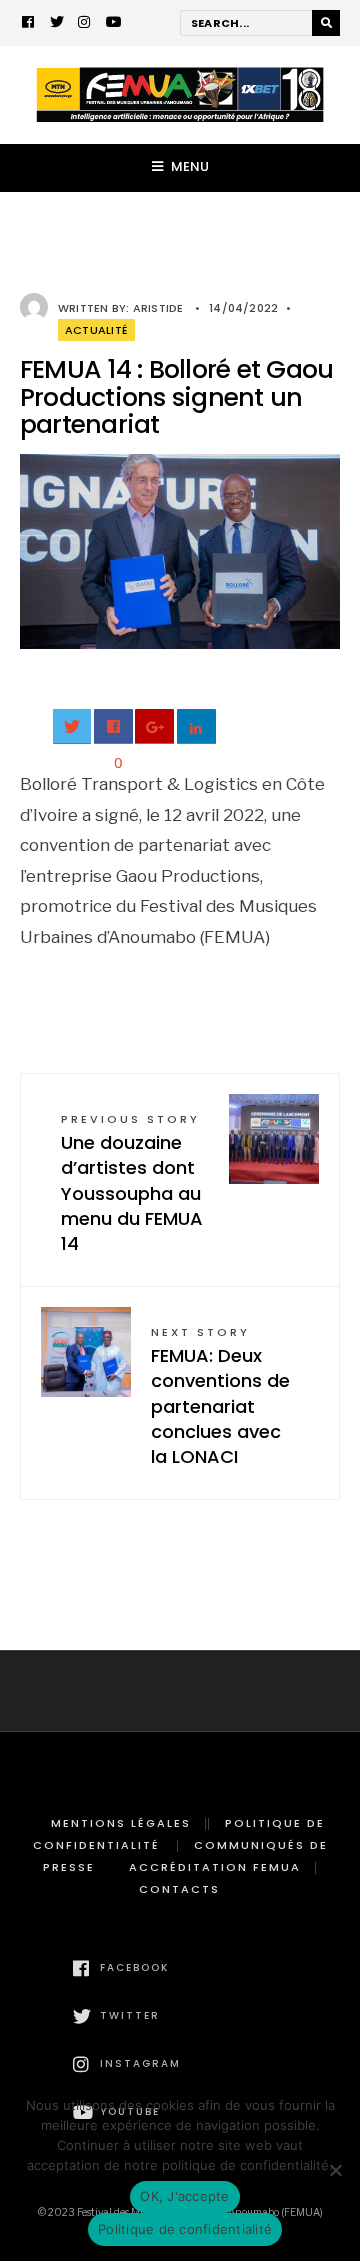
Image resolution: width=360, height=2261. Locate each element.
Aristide (158, 308)
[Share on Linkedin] (196, 726)
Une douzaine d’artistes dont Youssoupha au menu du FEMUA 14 (132, 1183)
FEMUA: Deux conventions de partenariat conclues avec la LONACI (220, 1396)
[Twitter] (57, 24)
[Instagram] (85, 24)
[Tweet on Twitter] (72, 726)
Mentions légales (121, 1823)
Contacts (179, 1889)
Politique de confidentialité (185, 2229)
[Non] (335, 2170)
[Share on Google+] (154, 726)
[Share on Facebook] (113, 726)
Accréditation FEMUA (215, 1867)
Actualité (96, 330)
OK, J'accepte (184, 2196)
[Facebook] (29, 24)
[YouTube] (113, 24)
